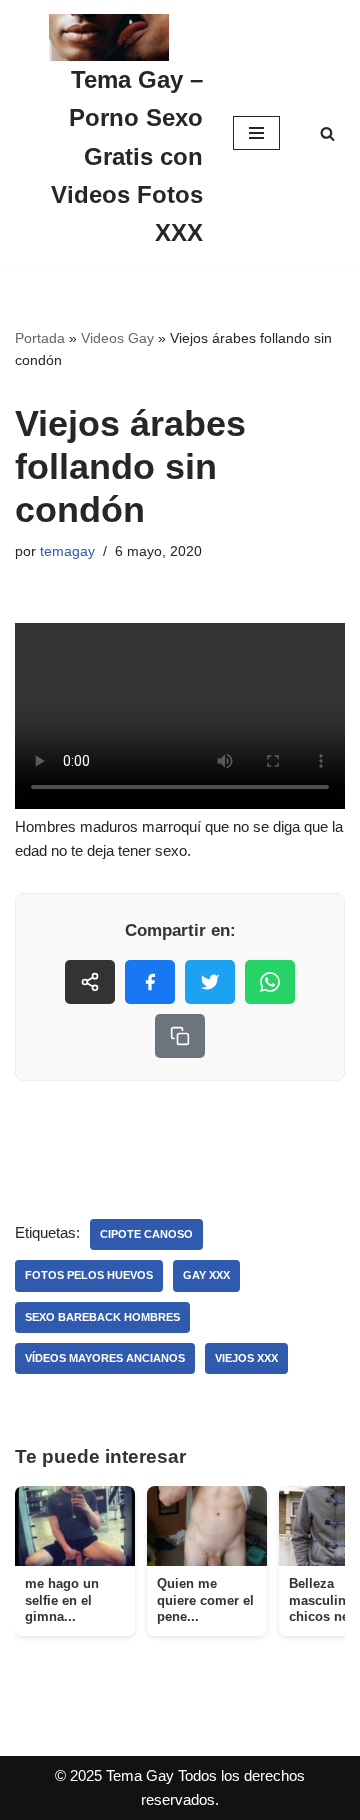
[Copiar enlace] (180, 1036)
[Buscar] (327, 133)
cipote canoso (146, 1234)
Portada (40, 338)
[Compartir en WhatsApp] (270, 982)
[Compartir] (90, 982)
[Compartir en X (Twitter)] (210, 982)
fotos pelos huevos (89, 1275)
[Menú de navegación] (256, 133)
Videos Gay (117, 338)
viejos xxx (246, 1358)
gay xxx (206, 1275)
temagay (67, 551)
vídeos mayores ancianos (105, 1358)
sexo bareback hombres (102, 1317)
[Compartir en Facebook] (150, 982)
